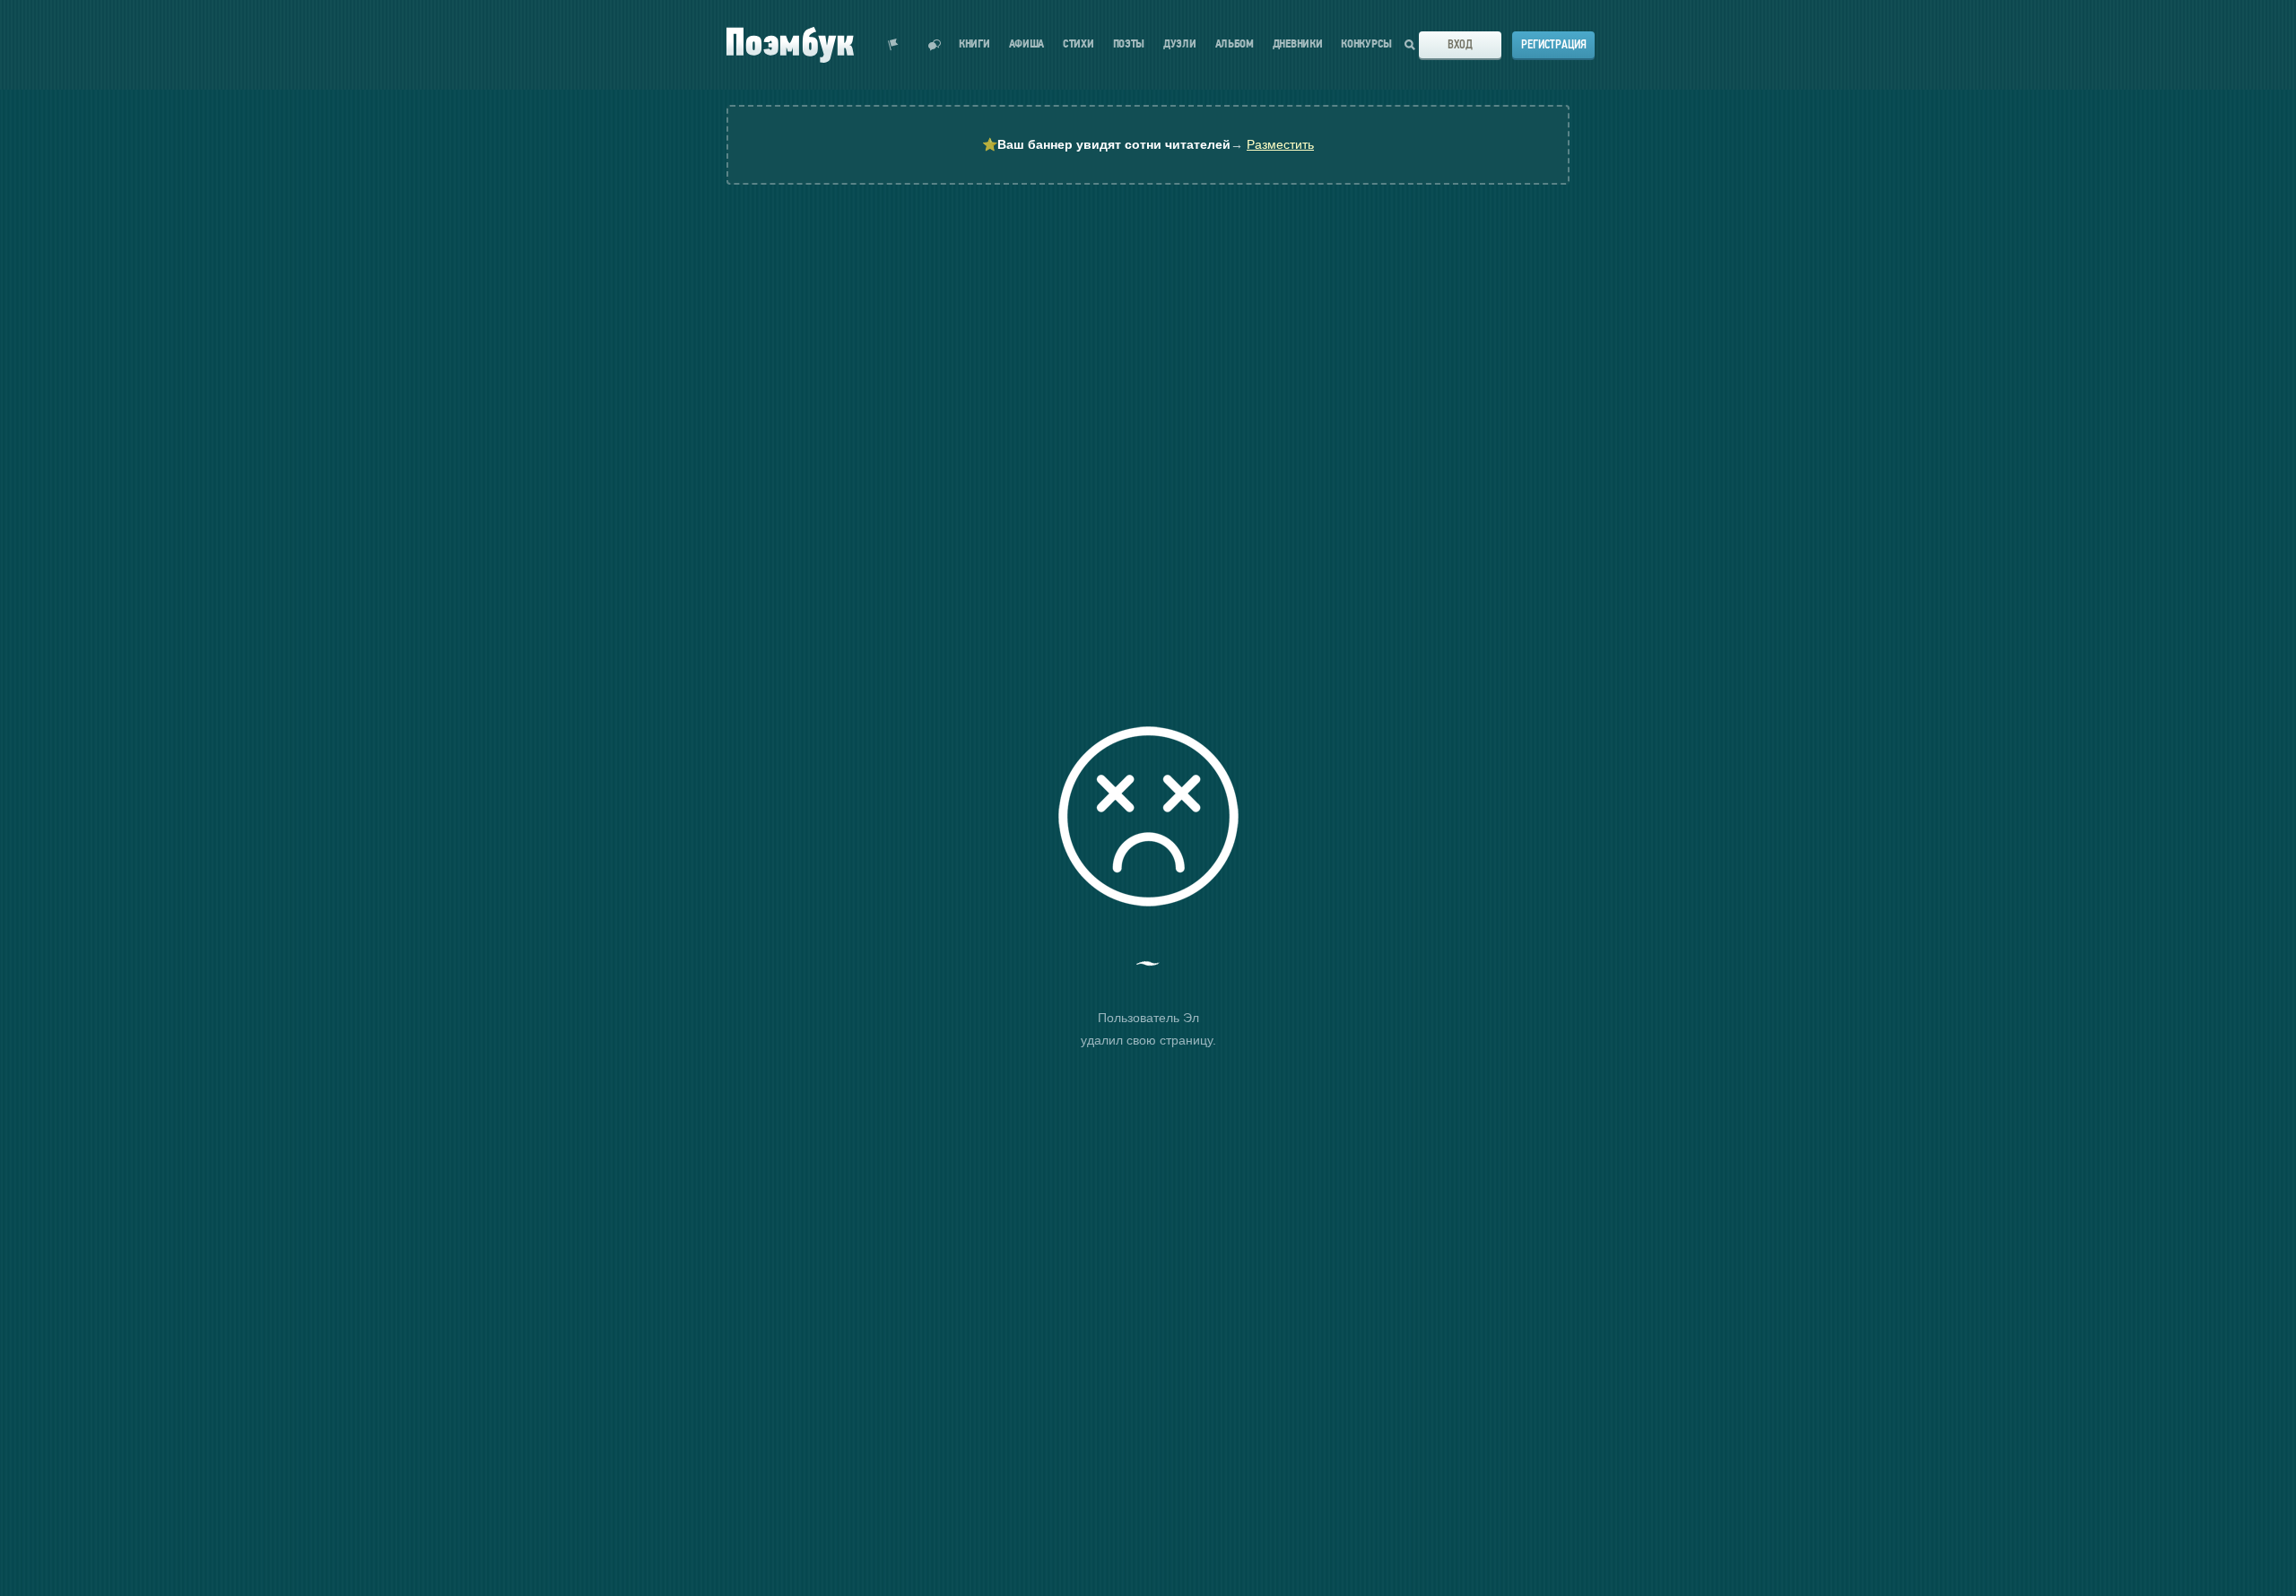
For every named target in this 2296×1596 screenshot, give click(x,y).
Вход (1460, 44)
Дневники (1298, 44)
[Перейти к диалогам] (935, 45)
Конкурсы (1366, 44)
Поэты (1129, 44)
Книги (974, 44)
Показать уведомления (893, 45)
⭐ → (1148, 144)
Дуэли (1180, 44)
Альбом (1235, 44)
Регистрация (1554, 44)
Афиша (1027, 44)
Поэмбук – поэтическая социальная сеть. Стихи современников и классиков (790, 45)
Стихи (1078, 44)
